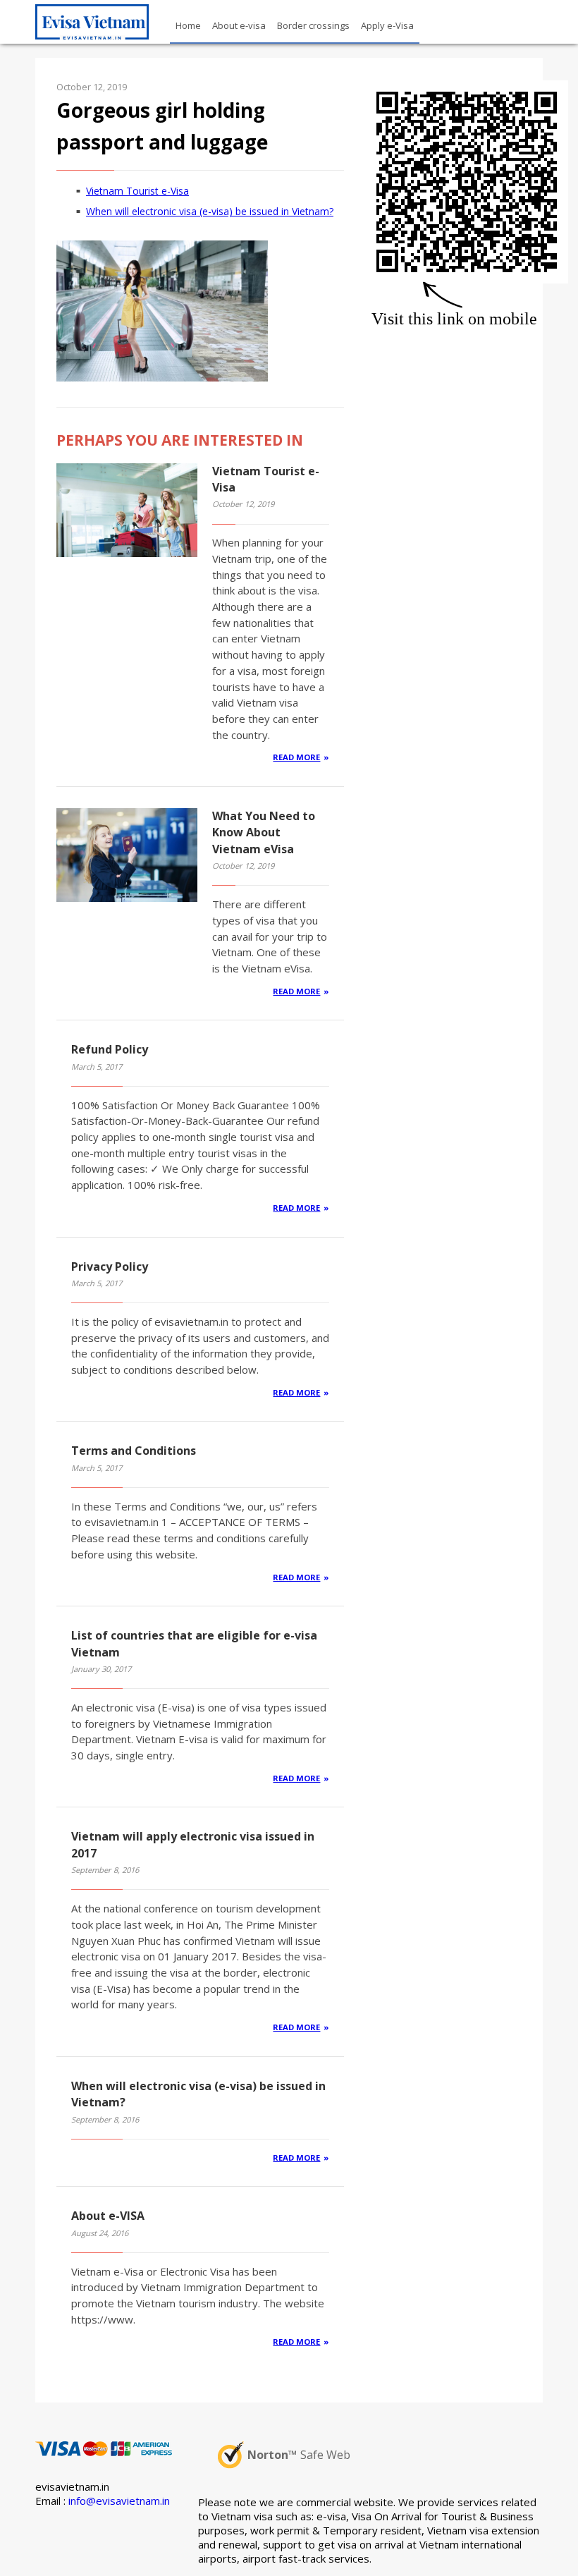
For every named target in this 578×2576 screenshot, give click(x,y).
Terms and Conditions (134, 1451)
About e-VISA (108, 2216)
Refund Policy (110, 1049)
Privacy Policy (110, 1266)
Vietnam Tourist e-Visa (137, 191)
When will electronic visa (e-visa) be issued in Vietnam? (210, 211)
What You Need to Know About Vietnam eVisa (264, 832)
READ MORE (296, 757)
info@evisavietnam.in (119, 2501)
